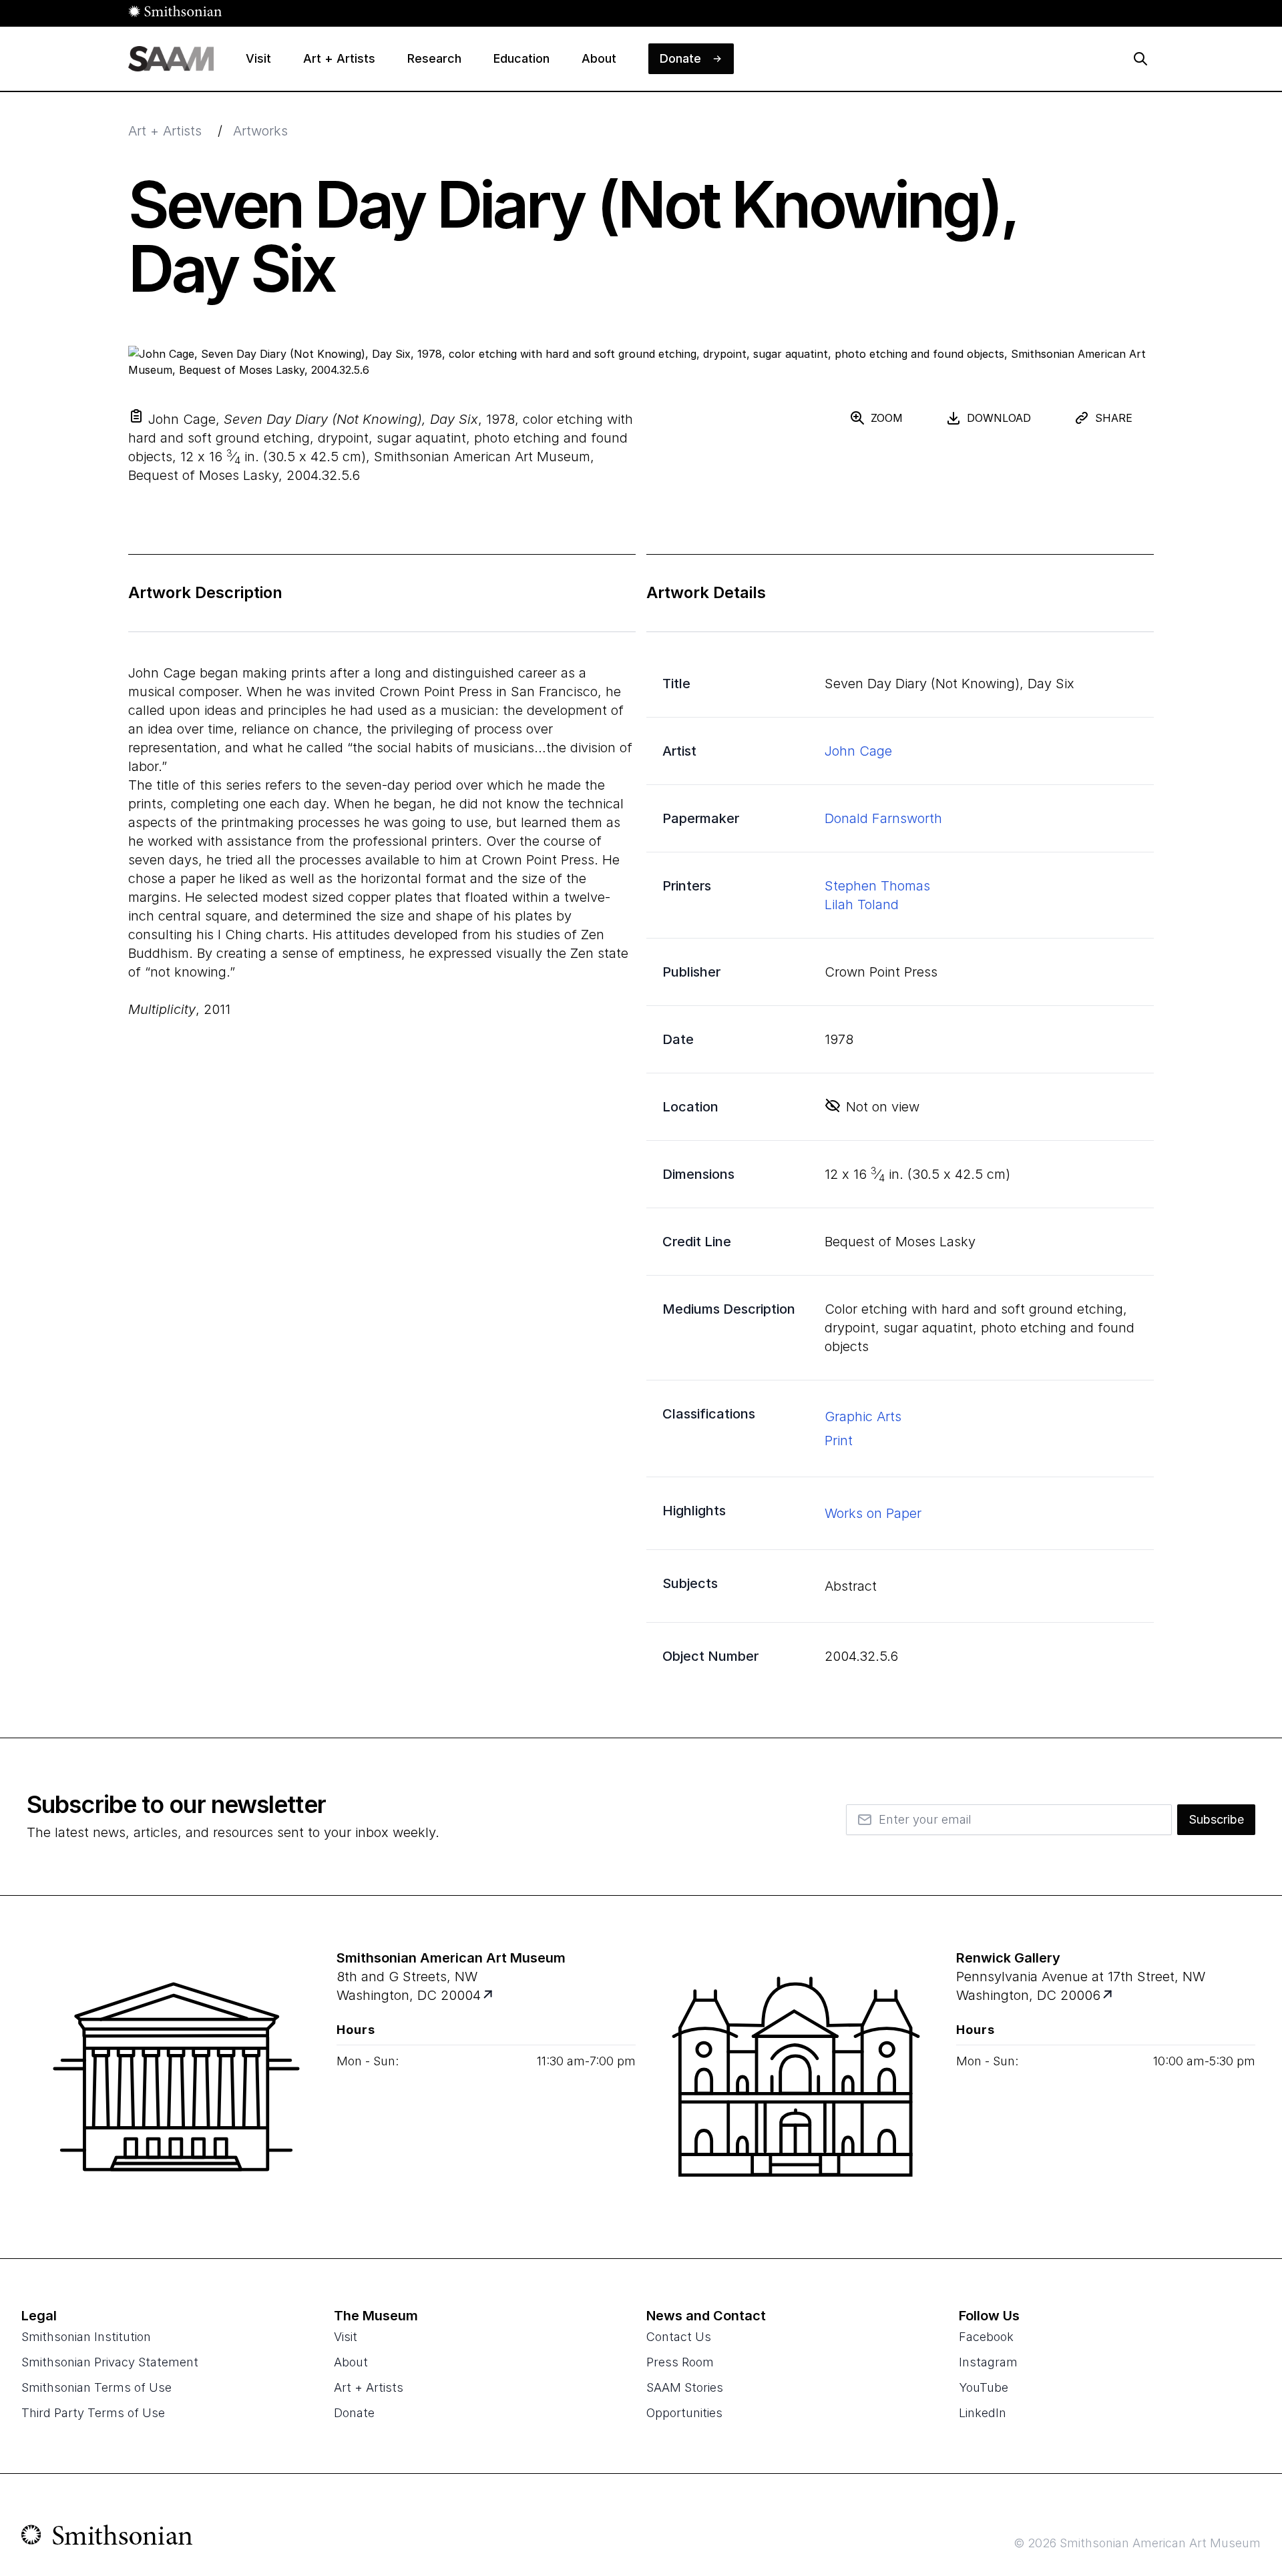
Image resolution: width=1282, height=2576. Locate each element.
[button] (136, 416)
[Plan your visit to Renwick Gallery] (1109, 1996)
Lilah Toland (862, 905)
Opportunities (684, 2413)
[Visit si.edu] (107, 2538)
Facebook (986, 2337)
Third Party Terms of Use (93, 2413)
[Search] (1140, 59)
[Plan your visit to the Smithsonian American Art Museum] (176, 2077)
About (351, 2362)
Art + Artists (165, 131)
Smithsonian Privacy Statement (110, 2362)
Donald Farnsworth (883, 818)
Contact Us (679, 2337)
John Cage (858, 751)
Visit (346, 2337)
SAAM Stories (685, 2387)
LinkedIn (983, 2413)
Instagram (988, 2362)
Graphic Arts (863, 1416)
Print (839, 1441)
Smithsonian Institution (86, 2337)
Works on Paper (873, 1513)
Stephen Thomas (877, 886)
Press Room (680, 2362)
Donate (354, 2413)
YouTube (984, 2387)
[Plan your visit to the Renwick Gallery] (796, 2077)
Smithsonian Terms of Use (96, 2387)
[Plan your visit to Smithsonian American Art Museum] (489, 1996)
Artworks (260, 131)
